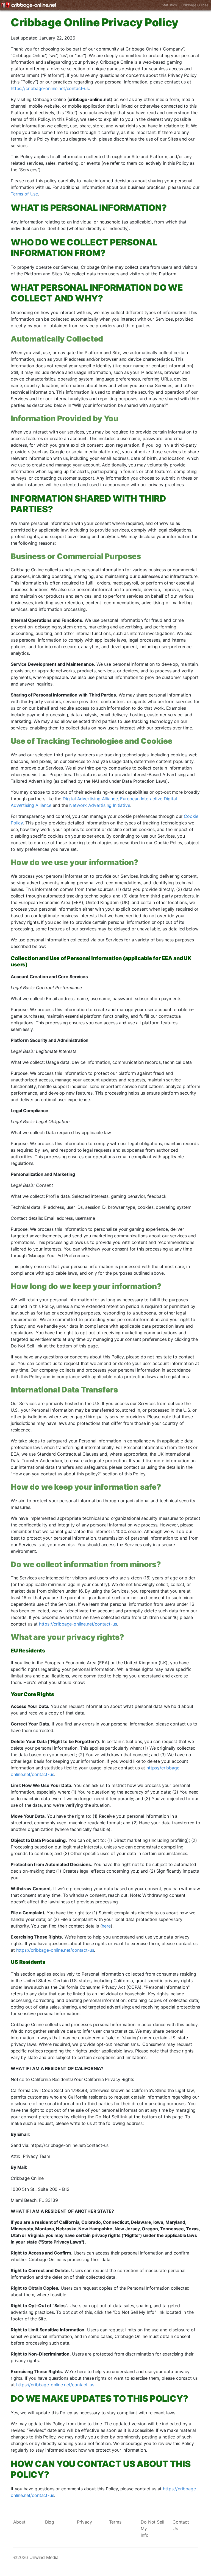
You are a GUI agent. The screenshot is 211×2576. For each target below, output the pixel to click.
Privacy (84, 2522)
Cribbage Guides (195, 5)
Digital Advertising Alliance (90, 799)
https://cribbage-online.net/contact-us (50, 88)
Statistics (169, 5)
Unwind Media (44, 2557)
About (19, 2522)
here (106, 1926)
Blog (50, 2522)
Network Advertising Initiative (100, 805)
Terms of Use (24, 194)
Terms (115, 2522)
